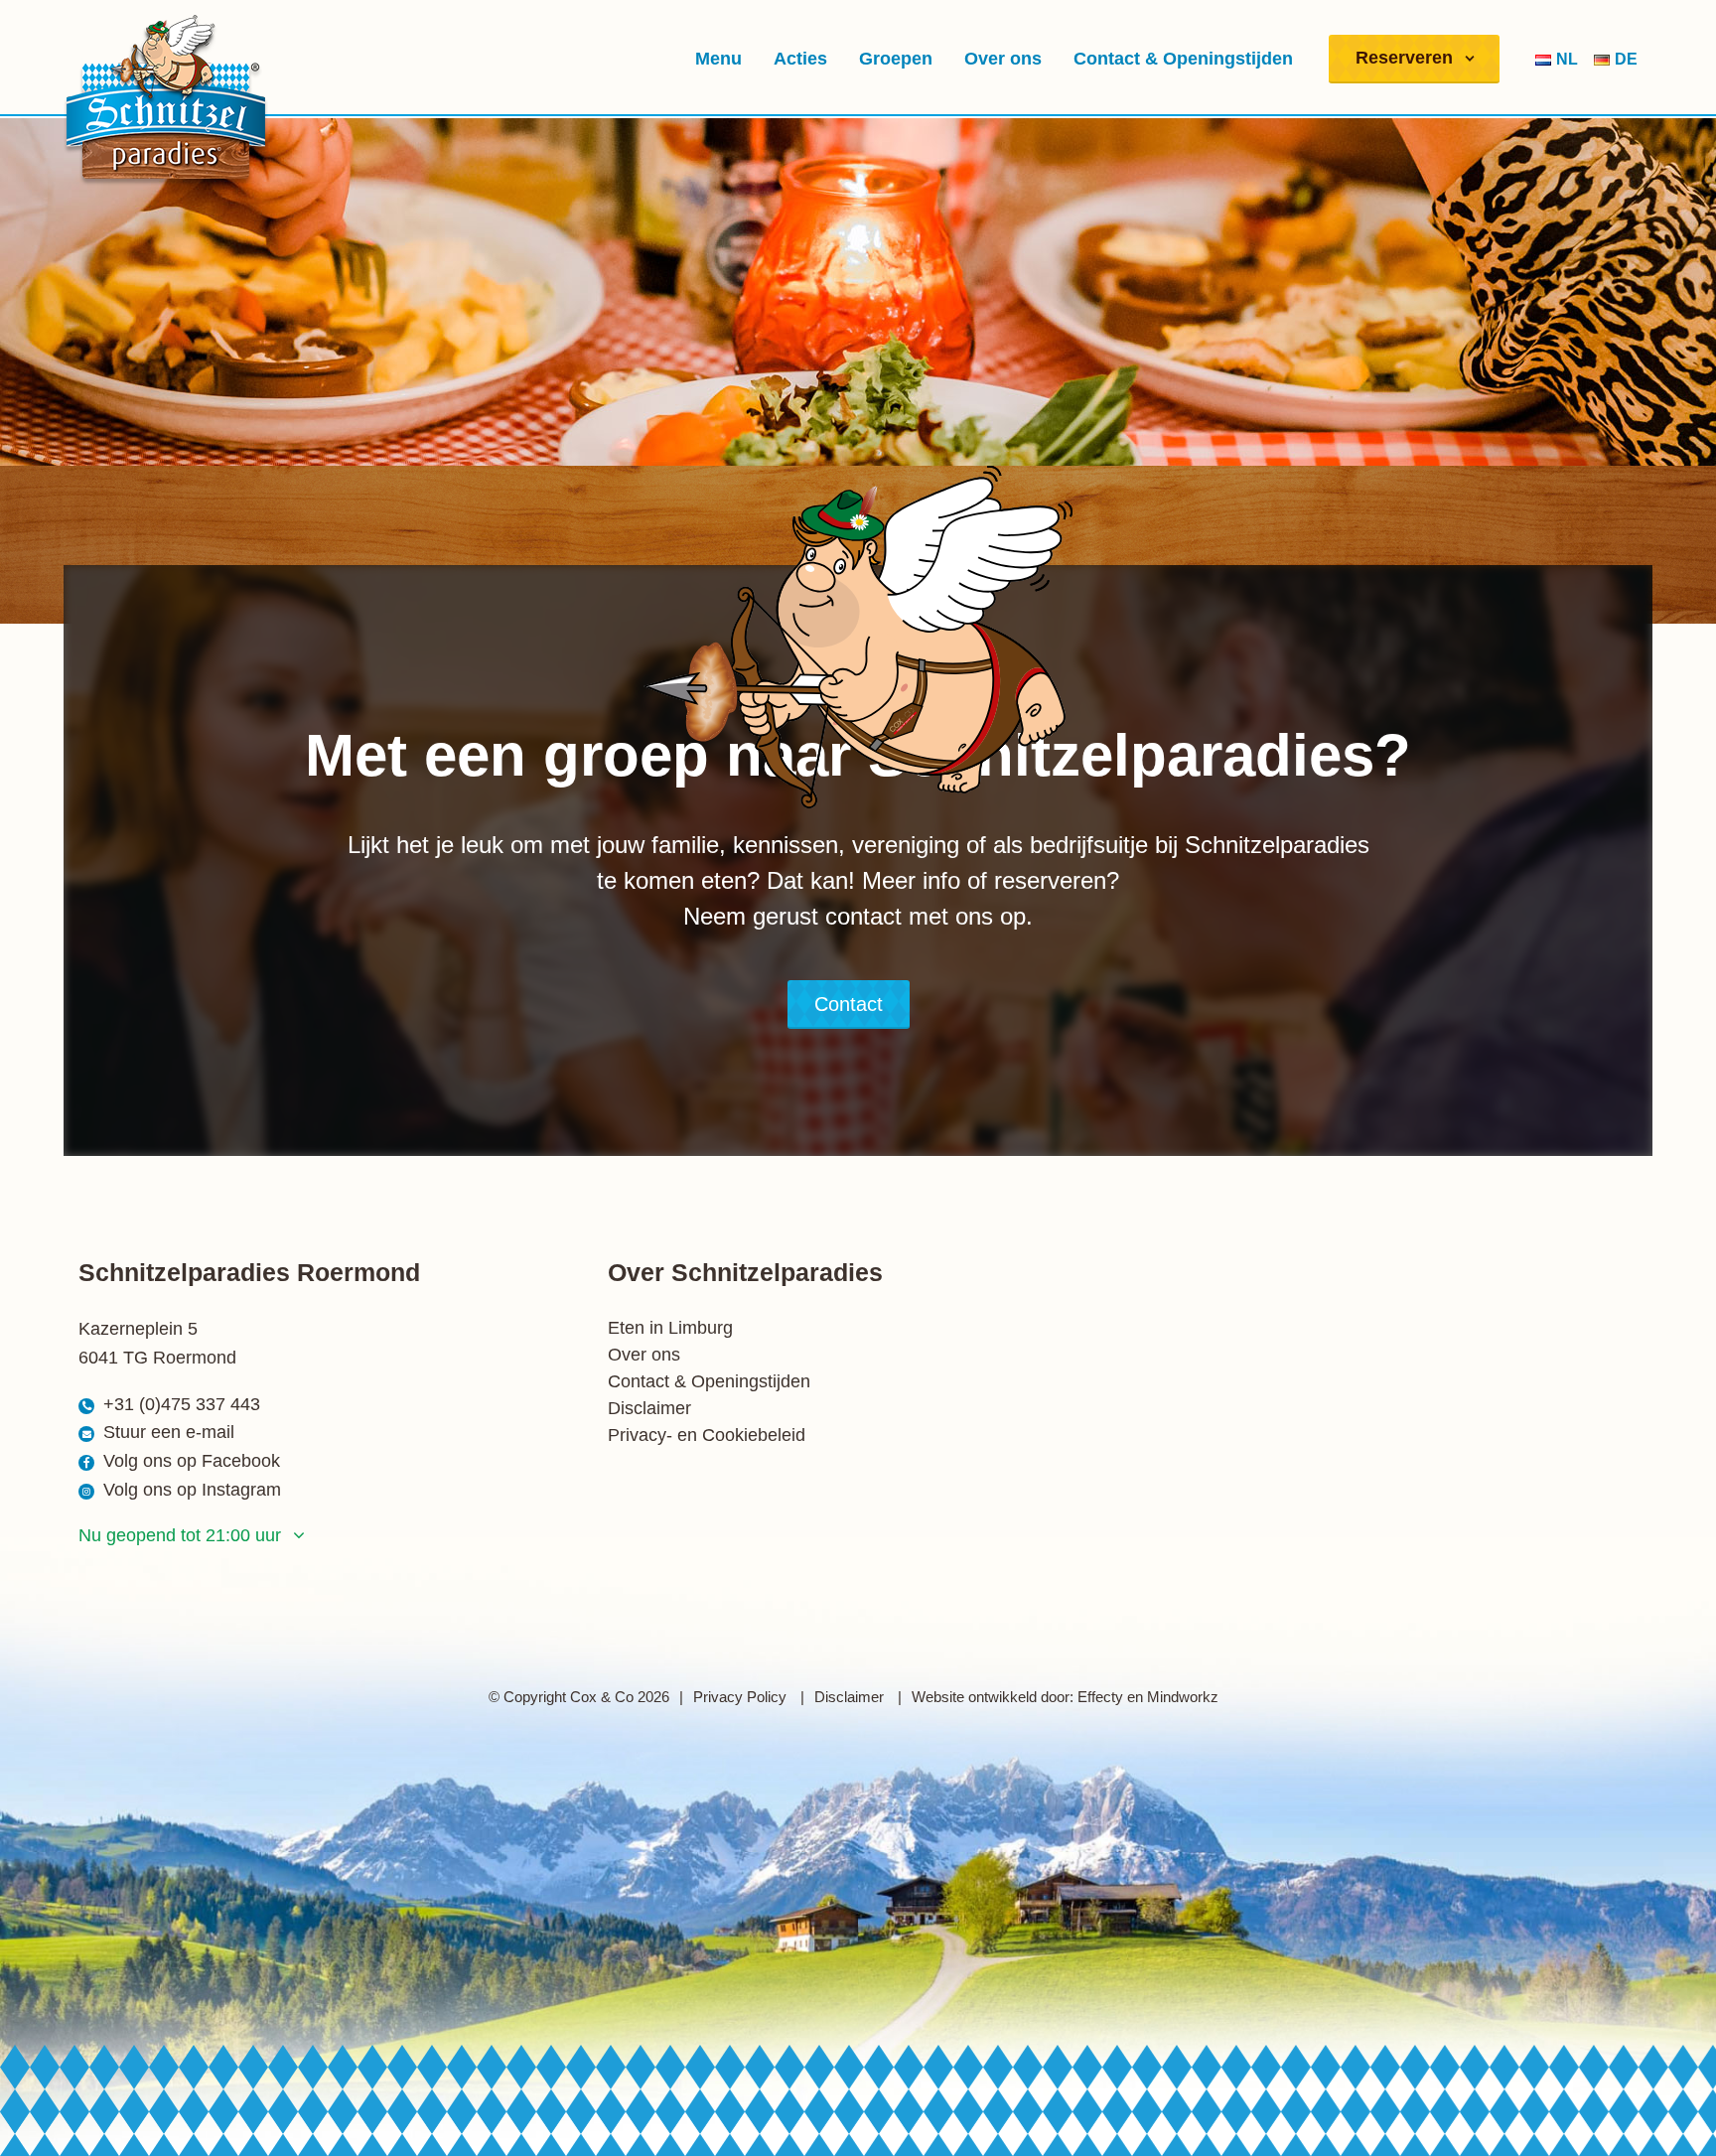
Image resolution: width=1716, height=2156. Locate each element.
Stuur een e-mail (169, 1432)
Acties (800, 59)
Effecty (1100, 1697)
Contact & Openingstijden (1183, 59)
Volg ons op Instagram (192, 1490)
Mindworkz (1183, 1697)
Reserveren (1404, 58)
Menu (718, 59)
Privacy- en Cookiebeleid (707, 1435)
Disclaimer (649, 1408)
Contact (849, 1004)
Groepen (896, 59)
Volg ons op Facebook (192, 1461)
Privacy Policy (742, 1697)
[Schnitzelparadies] (166, 100)
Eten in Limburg (670, 1328)
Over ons (1003, 59)
